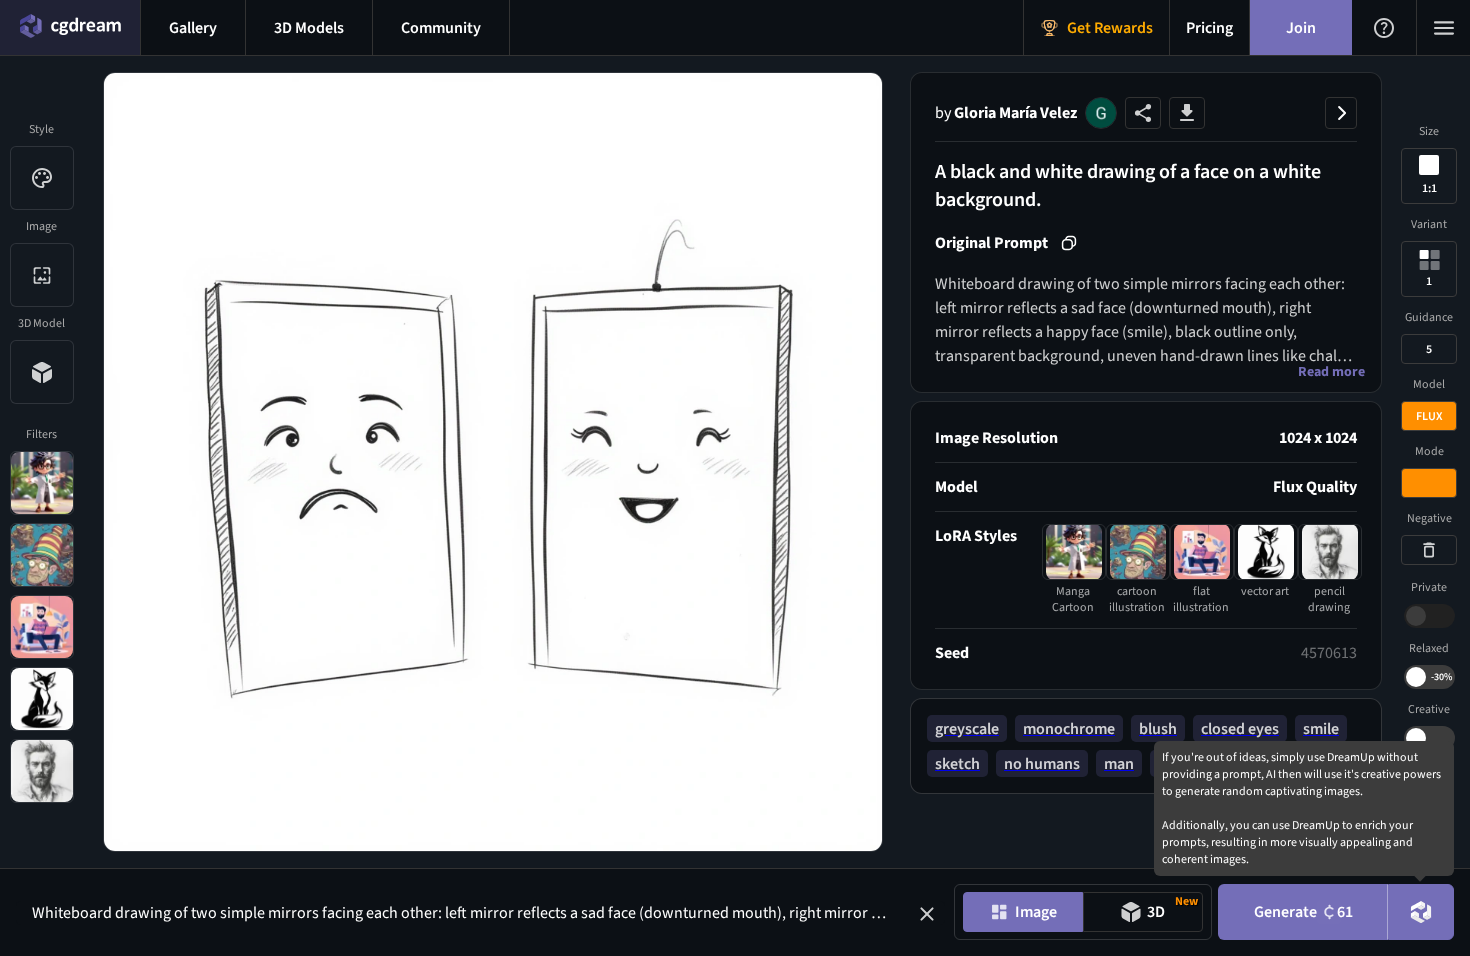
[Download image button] (1187, 113)
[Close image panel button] (1341, 113)
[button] (927, 914)
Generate (1303, 912)
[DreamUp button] (1421, 912)
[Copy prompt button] (1069, 243)
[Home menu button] (70, 27)
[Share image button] (1143, 113)
